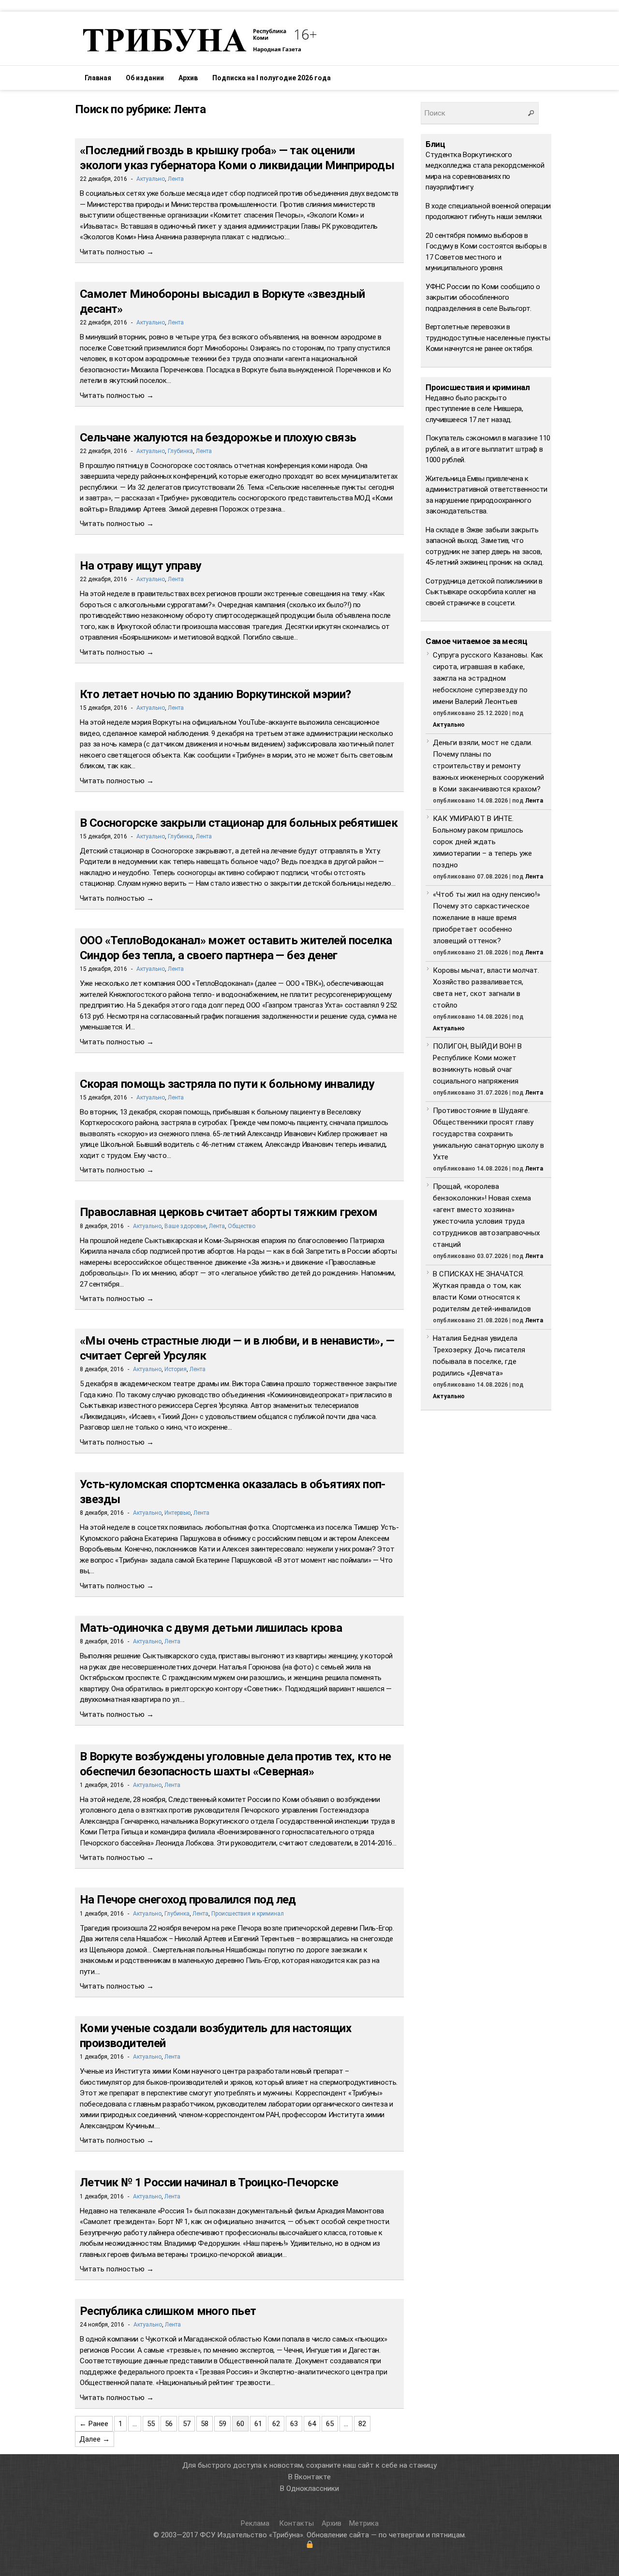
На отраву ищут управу (140, 566)
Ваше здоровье (185, 1226)
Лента (176, 179)
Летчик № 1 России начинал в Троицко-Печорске (209, 2182)
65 (330, 2424)
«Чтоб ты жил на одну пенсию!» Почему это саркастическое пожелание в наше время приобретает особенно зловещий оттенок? (486, 918)
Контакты (296, 2523)
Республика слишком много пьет (168, 2311)
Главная (98, 78)
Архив (188, 78)
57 (187, 2424)
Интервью (177, 1513)
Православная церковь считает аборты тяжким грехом (229, 1212)
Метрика (364, 2523)
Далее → (95, 2439)
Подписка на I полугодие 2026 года (272, 78)
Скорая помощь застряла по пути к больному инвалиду (227, 1084)
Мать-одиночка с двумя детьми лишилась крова (211, 1628)
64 (312, 2424)
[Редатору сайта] (309, 2545)
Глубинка (180, 451)
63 (294, 2424)
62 (276, 2424)
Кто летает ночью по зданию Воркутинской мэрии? (215, 694)
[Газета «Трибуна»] (198, 40)
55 (151, 2424)
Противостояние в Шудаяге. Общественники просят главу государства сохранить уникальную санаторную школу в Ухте (488, 1134)
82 (362, 2424)
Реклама (256, 2523)
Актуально (151, 179)
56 (169, 2424)
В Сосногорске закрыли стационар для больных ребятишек (239, 823)
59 (222, 2424)
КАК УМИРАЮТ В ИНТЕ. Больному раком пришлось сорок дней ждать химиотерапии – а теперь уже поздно (482, 842)
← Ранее (94, 2424)
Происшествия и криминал (248, 1914)
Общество (242, 1226)
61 (258, 2424)
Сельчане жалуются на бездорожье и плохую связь (218, 438)
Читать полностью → (117, 252)
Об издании (145, 78)
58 (205, 2424)
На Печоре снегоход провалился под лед (188, 1900)
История (176, 1369)
